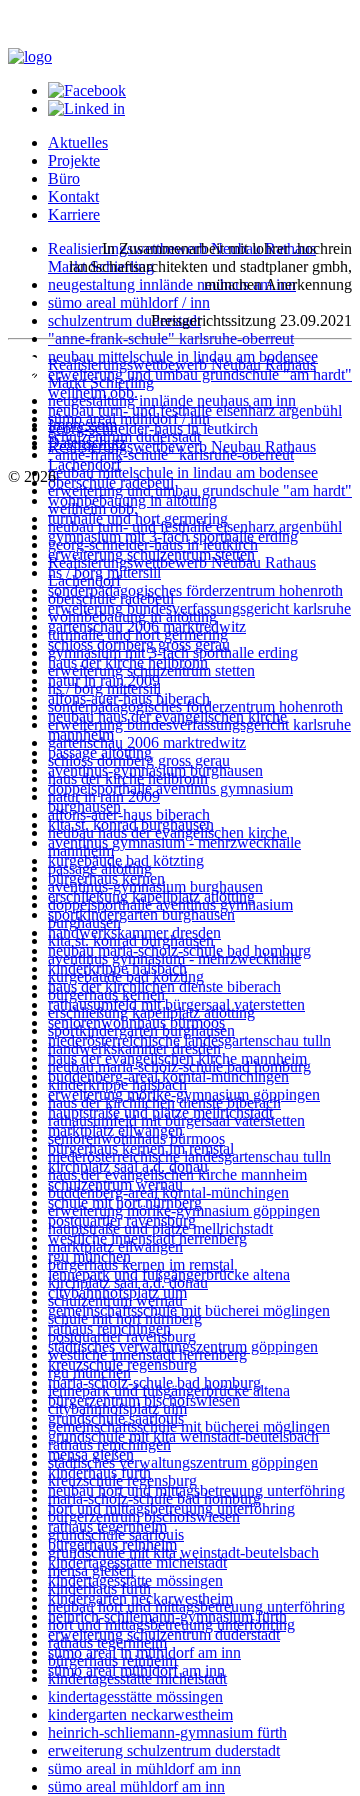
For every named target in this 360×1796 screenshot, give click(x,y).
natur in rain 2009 (104, 796)
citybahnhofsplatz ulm (117, 1408)
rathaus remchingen (109, 1444)
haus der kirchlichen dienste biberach (164, 1102)
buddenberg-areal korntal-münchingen (168, 1192)
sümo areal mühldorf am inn (136, 1786)
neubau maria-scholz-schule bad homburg (179, 1066)
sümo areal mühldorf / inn (129, 302)
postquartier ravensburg (122, 1336)
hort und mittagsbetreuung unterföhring (171, 1624)
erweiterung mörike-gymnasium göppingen (184, 1210)
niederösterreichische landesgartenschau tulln (189, 1156)
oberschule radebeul (111, 598)
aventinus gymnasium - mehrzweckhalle (174, 842)
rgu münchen (89, 1372)
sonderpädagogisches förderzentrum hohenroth (195, 590)
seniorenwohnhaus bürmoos (136, 1138)
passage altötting (100, 868)
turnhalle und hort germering (138, 634)
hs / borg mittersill (104, 688)
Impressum (82, 424)
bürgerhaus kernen (106, 994)
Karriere (74, 214)
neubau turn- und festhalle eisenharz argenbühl (195, 526)
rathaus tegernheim (107, 1642)
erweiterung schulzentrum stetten (151, 670)
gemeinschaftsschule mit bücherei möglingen (189, 1426)
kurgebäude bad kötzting (126, 976)
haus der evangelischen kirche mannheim (177, 1174)
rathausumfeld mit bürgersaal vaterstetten (176, 1120)
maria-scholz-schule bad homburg (154, 1498)
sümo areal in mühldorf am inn (144, 1768)
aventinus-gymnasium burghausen (155, 886)
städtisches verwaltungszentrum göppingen (183, 1462)
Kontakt (73, 196)
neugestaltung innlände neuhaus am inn (172, 284)
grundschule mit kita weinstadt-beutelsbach (183, 1436)
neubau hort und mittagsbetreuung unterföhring (196, 1606)
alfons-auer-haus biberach (129, 814)
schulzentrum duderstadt (124, 320)
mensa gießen (91, 1570)
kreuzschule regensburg (122, 1480)
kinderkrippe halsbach (117, 1084)
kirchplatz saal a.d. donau (128, 1282)
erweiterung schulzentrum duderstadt (164, 1750)
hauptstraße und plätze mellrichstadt (160, 1228)
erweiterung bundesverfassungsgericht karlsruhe (199, 724)
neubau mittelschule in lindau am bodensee (183, 472)
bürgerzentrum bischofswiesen (144, 1516)
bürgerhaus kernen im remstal (141, 1264)
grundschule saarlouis (116, 1534)
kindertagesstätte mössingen (135, 1696)
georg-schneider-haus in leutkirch (153, 544)
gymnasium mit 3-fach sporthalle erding (173, 652)
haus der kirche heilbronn (128, 778)
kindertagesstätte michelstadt (137, 1562)
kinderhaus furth (99, 1588)
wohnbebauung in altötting (132, 616)
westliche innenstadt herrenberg (147, 1354)
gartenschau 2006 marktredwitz (147, 742)
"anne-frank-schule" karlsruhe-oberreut (171, 338)
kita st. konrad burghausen (131, 940)
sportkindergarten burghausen (141, 914)
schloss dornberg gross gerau (139, 760)
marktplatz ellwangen (115, 1246)
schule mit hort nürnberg (125, 1318)
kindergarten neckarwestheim (140, 1714)
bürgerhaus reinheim (112, 1660)
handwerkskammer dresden (134, 1048)
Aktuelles (78, 142)
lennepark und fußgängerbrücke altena (169, 1390)
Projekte (74, 160)
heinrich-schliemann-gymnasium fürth (167, 1732)
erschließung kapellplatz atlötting (151, 1012)
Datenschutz (87, 442)
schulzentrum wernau (115, 1300)
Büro (64, 178)
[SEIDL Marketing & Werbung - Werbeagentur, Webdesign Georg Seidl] (28, 390)
